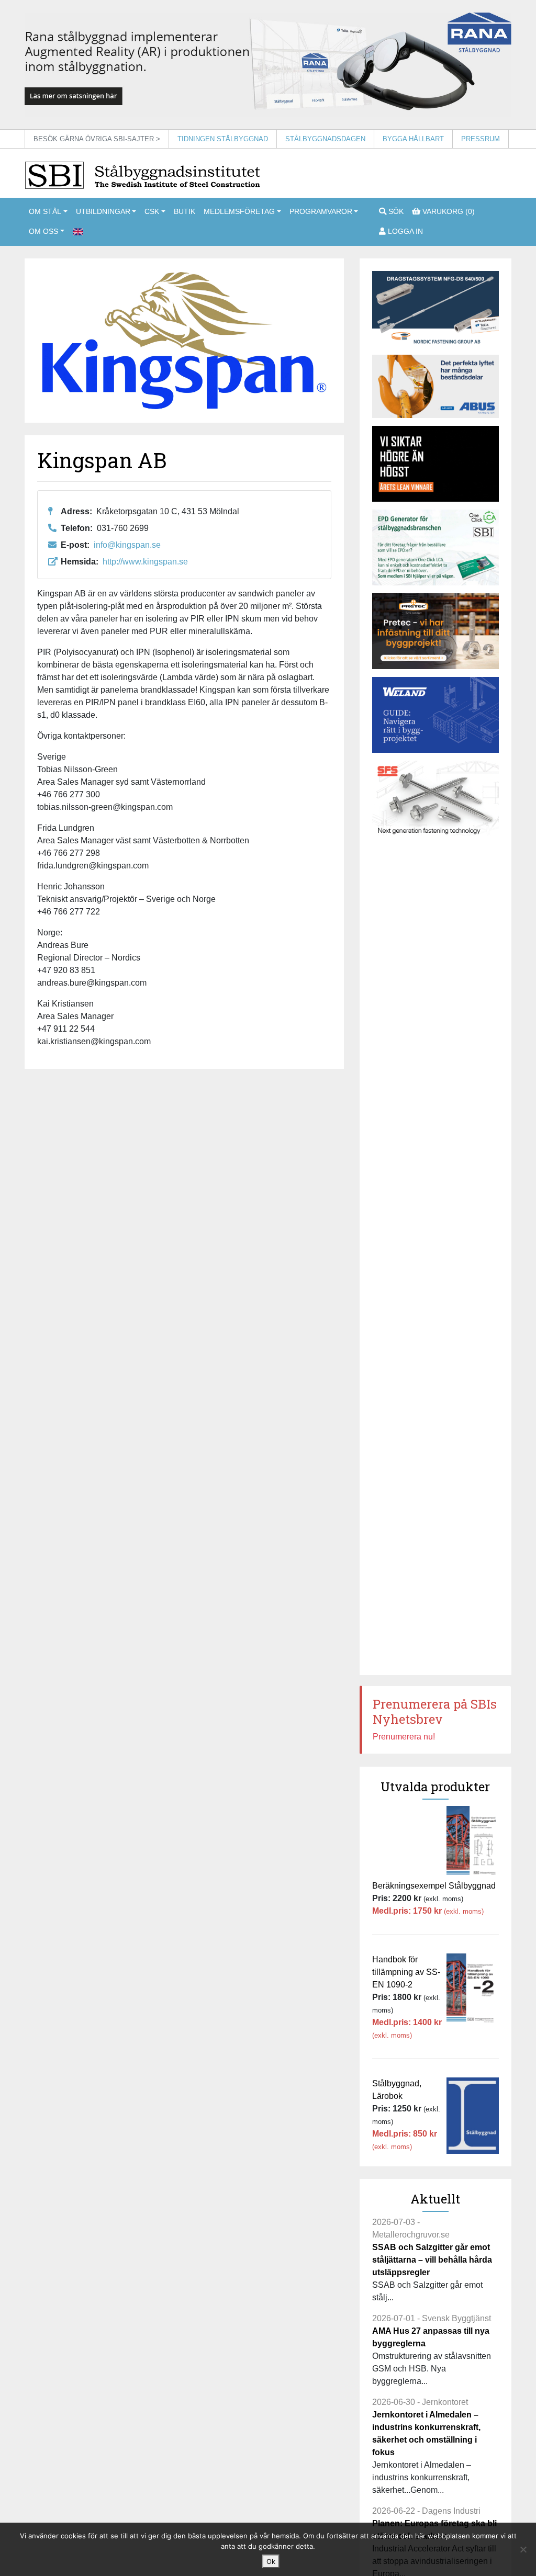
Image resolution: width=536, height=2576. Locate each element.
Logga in (404, 231)
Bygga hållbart (413, 139)
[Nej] (523, 2549)
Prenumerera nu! (404, 1737)
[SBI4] (268, 64)
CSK (152, 211)
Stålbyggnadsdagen (325, 139)
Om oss (43, 231)
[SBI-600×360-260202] (435, 631)
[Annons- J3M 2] (435, 464)
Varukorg (448, 211)
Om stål (45, 211)
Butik (185, 211)
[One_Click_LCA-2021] (435, 547)
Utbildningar (103, 211)
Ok (271, 2561)
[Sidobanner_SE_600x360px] (435, 799)
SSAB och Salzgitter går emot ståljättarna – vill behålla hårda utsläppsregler (432, 2260)
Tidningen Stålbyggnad (223, 139)
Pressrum (481, 139)
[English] (78, 232)
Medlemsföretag (239, 211)
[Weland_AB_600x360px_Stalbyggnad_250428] (435, 715)
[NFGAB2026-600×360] (435, 309)
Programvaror (321, 211)
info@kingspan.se (127, 545)
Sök (395, 211)
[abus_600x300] (435, 386)
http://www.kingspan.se (145, 562)
